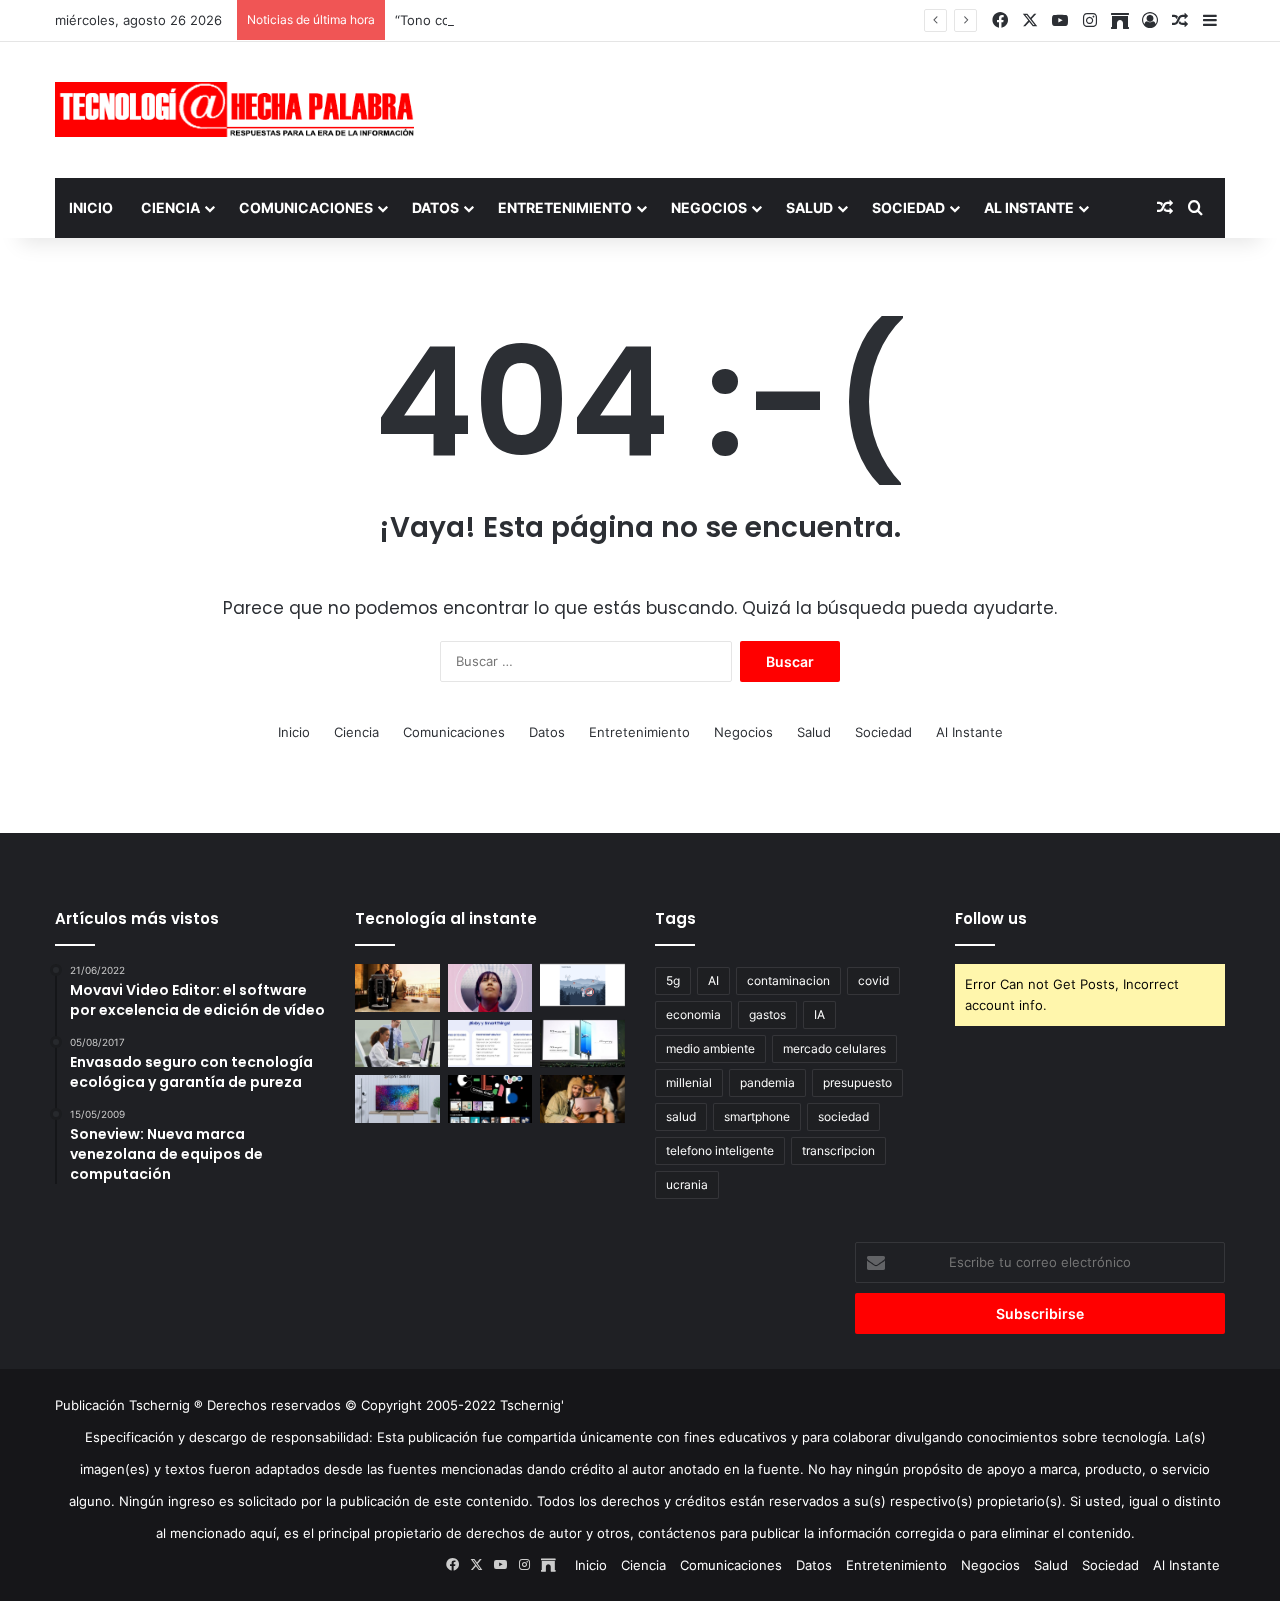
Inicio (91, 207)
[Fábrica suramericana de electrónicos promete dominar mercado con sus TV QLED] (397, 1099)
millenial (689, 1082)
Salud (809, 207)
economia (693, 1014)
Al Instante (1029, 207)
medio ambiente (710, 1048)
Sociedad (908, 207)
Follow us (991, 918)
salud (681, 1116)
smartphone (757, 1116)
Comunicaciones (306, 207)
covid (873, 980)
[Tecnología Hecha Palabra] (240, 109)
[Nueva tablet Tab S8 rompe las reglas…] (582, 1099)
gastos (767, 1014)
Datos (435, 207)
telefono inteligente (720, 1150)
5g (673, 980)
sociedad (843, 1116)
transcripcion (838, 1150)
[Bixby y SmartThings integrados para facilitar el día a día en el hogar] (490, 1044)
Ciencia (170, 207)
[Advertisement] (840, 107)
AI (713, 980)
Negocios (709, 207)
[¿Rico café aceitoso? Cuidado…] (397, 988)
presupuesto (857, 1082)
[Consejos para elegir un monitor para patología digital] (397, 1044)
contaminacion (788, 980)
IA (819, 1014)
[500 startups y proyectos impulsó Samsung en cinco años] (490, 1099)
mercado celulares (834, 1048)
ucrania (687, 1184)
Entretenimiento (565, 207)
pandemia (767, 1082)
